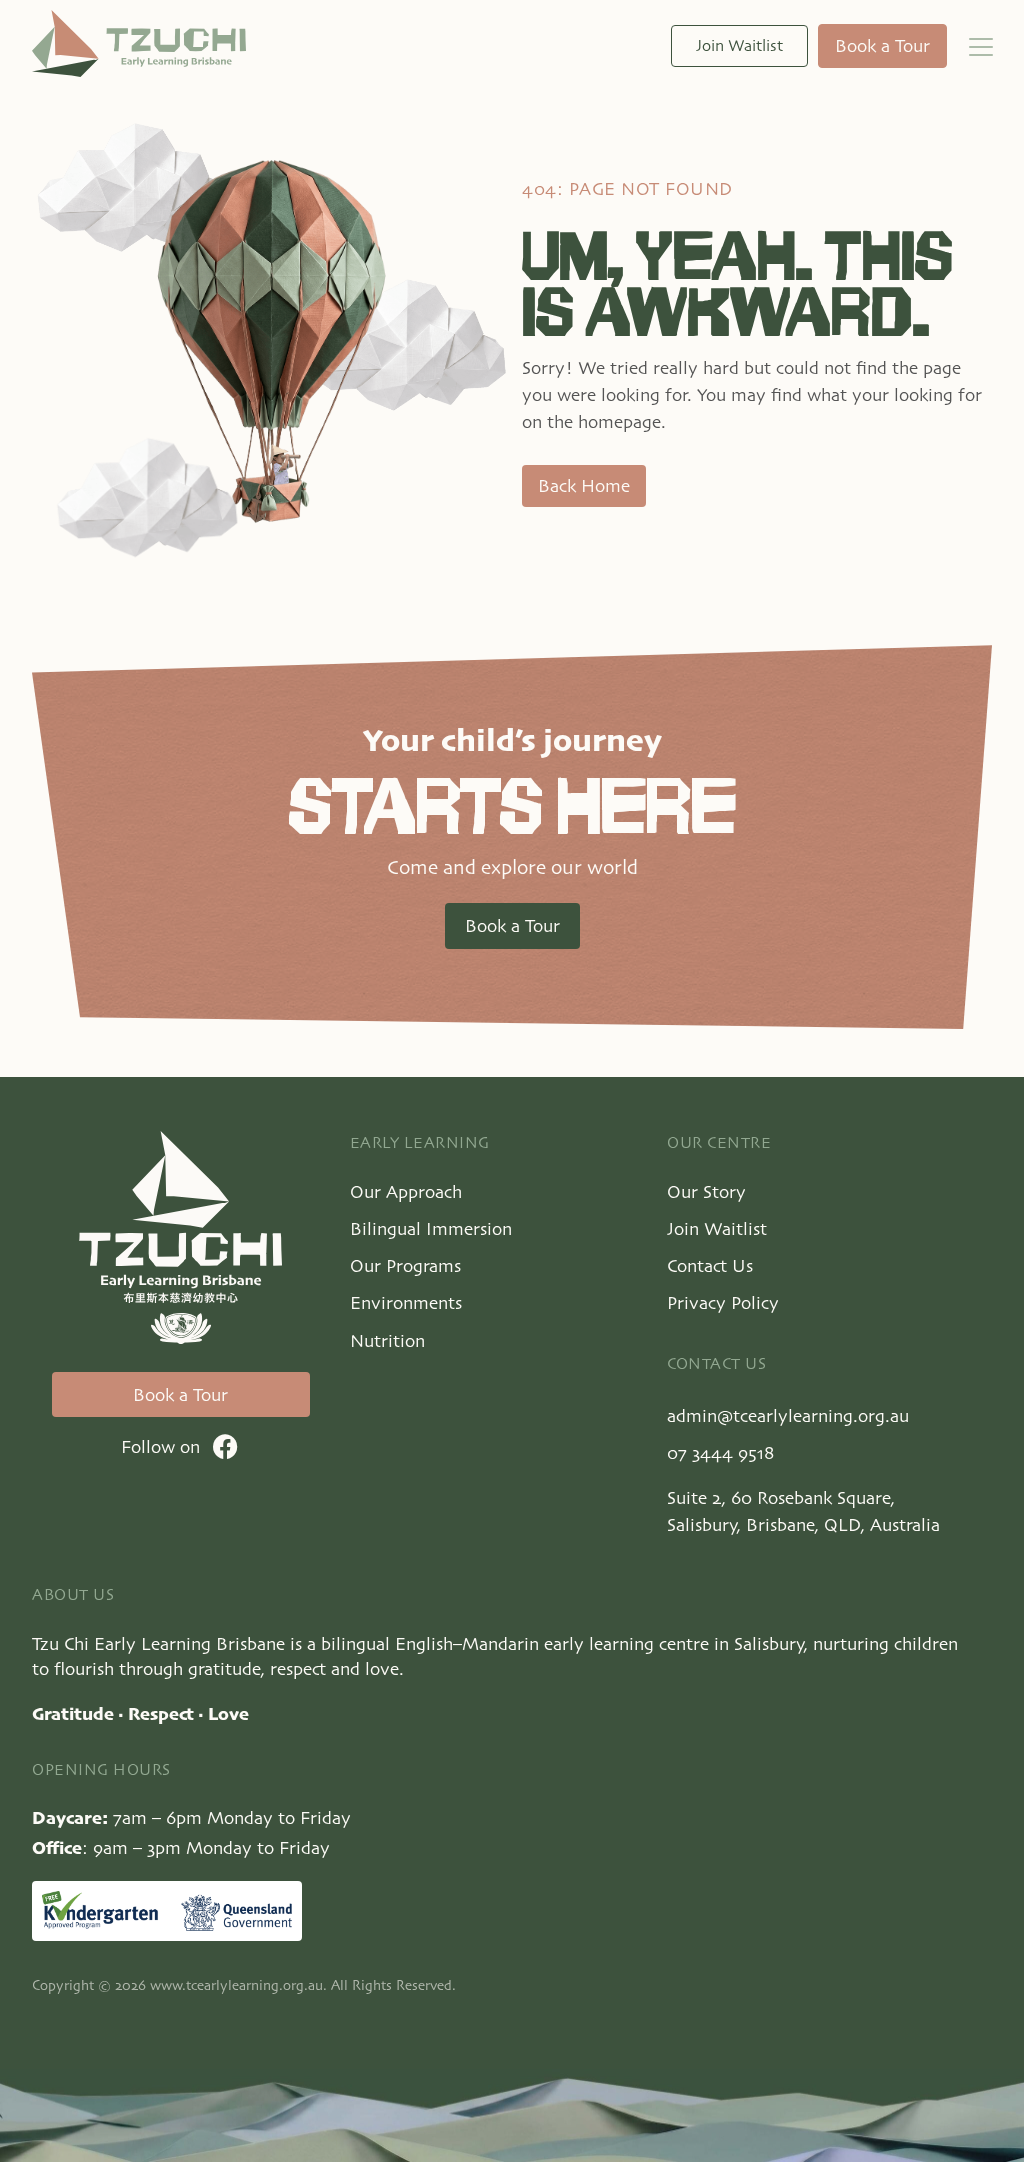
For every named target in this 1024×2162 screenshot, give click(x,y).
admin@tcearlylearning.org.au (788, 1415)
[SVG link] (139, 43)
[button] (982, 46)
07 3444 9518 (720, 1452)
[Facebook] (226, 1446)
